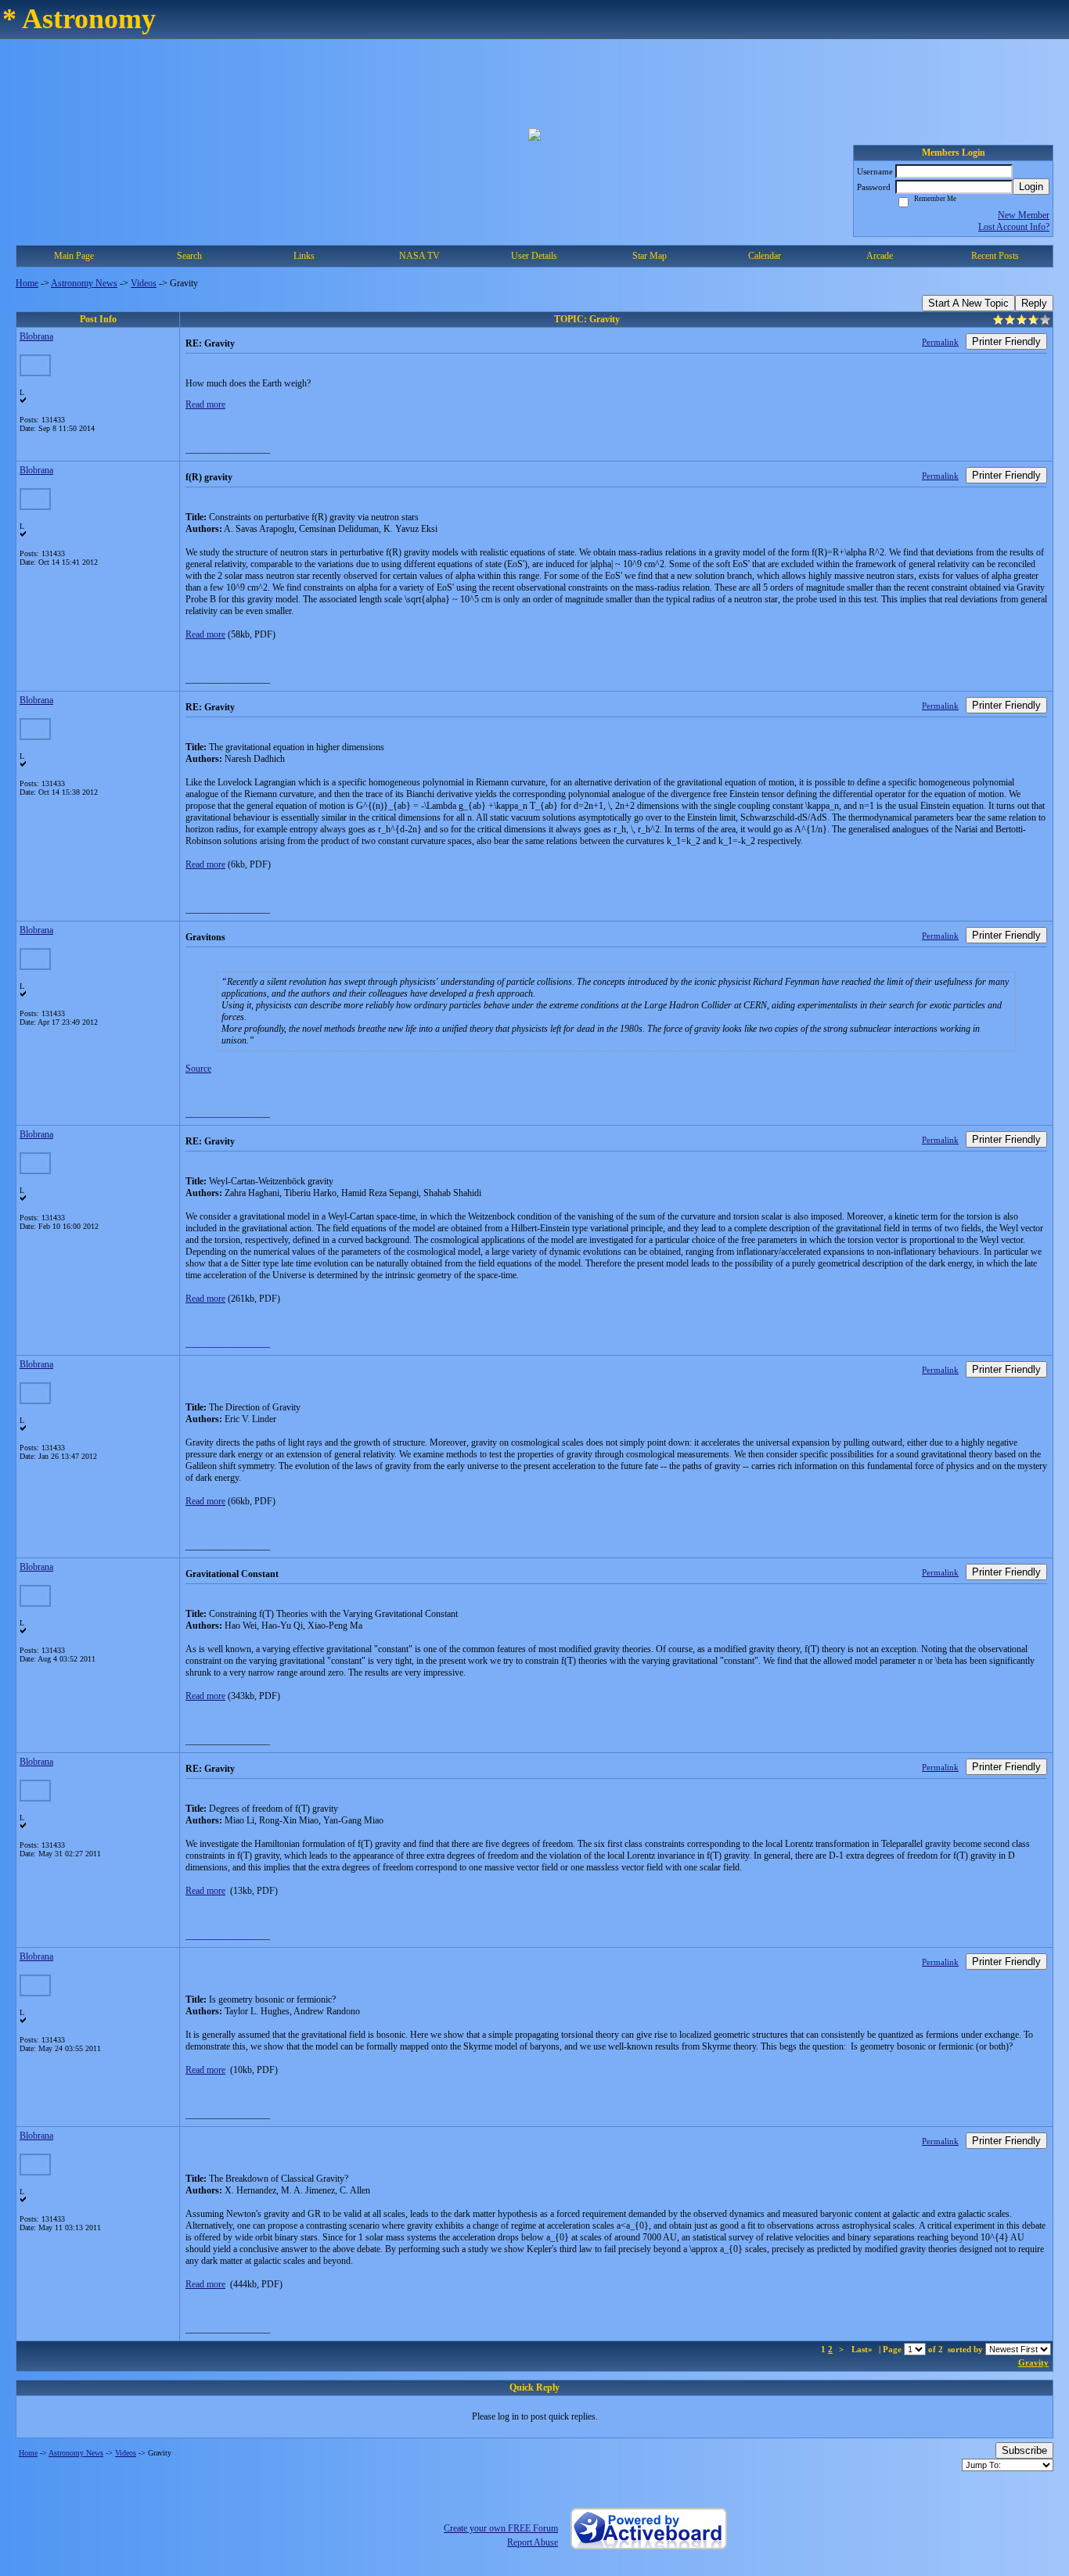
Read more (205, 404)
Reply (1034, 303)
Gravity (1033, 2362)
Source (198, 1069)
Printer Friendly (1006, 341)
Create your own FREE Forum (501, 2528)
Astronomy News (84, 283)
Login (1031, 187)
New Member (1024, 215)
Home (27, 283)
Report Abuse (533, 2542)
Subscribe (1024, 2450)
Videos (144, 283)
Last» (863, 2349)
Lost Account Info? (1014, 227)
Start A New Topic (968, 303)
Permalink (940, 342)
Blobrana (36, 336)
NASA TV (419, 256)
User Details (534, 256)
